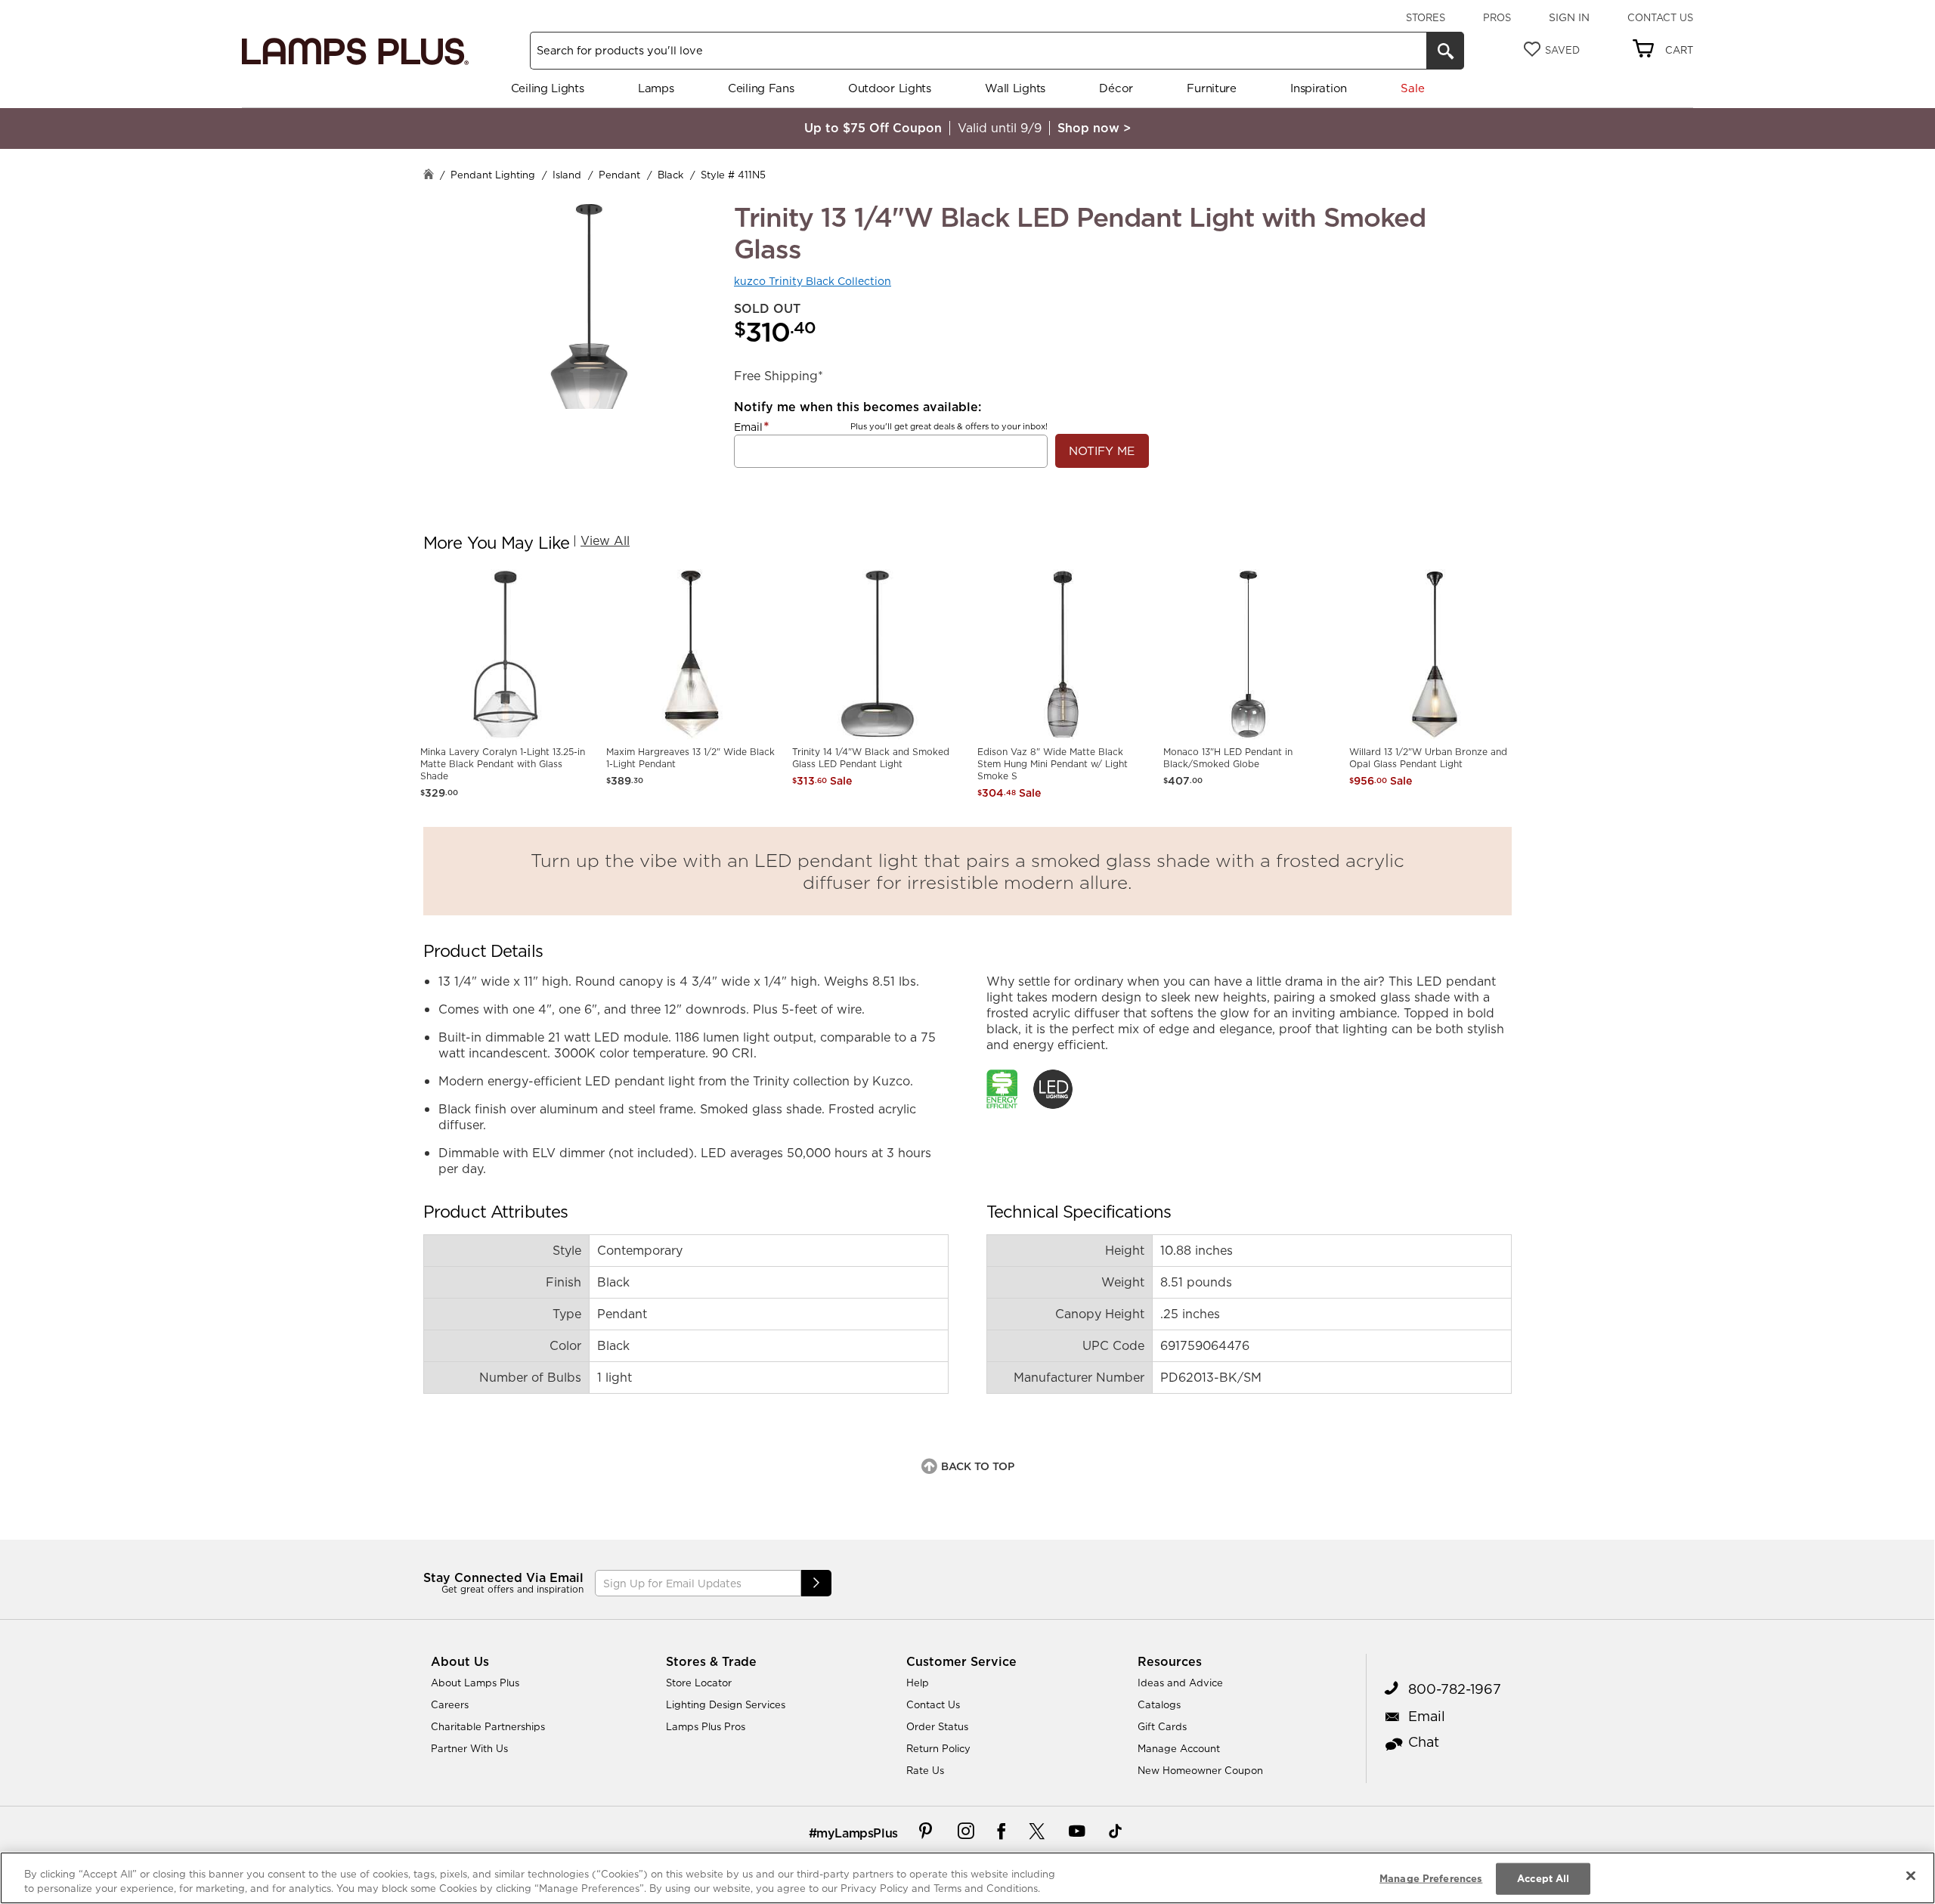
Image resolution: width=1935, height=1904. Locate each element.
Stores (1426, 17)
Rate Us (925, 1770)
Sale (1412, 88)
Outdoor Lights (890, 88)
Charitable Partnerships (488, 1726)
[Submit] (816, 1583)
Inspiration (1319, 88)
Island (567, 175)
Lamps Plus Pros (706, 1726)
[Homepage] (429, 176)
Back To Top (978, 1466)
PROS (1497, 17)
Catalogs (1159, 1704)
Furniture (1211, 88)
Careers (450, 1704)
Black (670, 175)
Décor (1116, 88)
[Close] (1911, 1876)
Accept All (1543, 1878)
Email (748, 427)
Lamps (656, 88)
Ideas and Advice (1180, 1683)
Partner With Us (469, 1748)
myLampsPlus (857, 1833)
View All (605, 540)
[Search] (1445, 51)
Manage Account (1179, 1748)
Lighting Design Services (726, 1704)
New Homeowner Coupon (1200, 1770)
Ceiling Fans (761, 88)
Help (918, 1683)
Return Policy (938, 1748)
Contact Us (1660, 17)
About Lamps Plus (475, 1683)
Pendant (619, 175)
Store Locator (699, 1683)
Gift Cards (1162, 1726)
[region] (967, 1878)
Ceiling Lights (548, 88)
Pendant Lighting (493, 175)
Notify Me (1102, 451)
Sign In (1569, 17)
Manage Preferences (1431, 1878)
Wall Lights (1015, 88)
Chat (1424, 1742)
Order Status (937, 1726)
